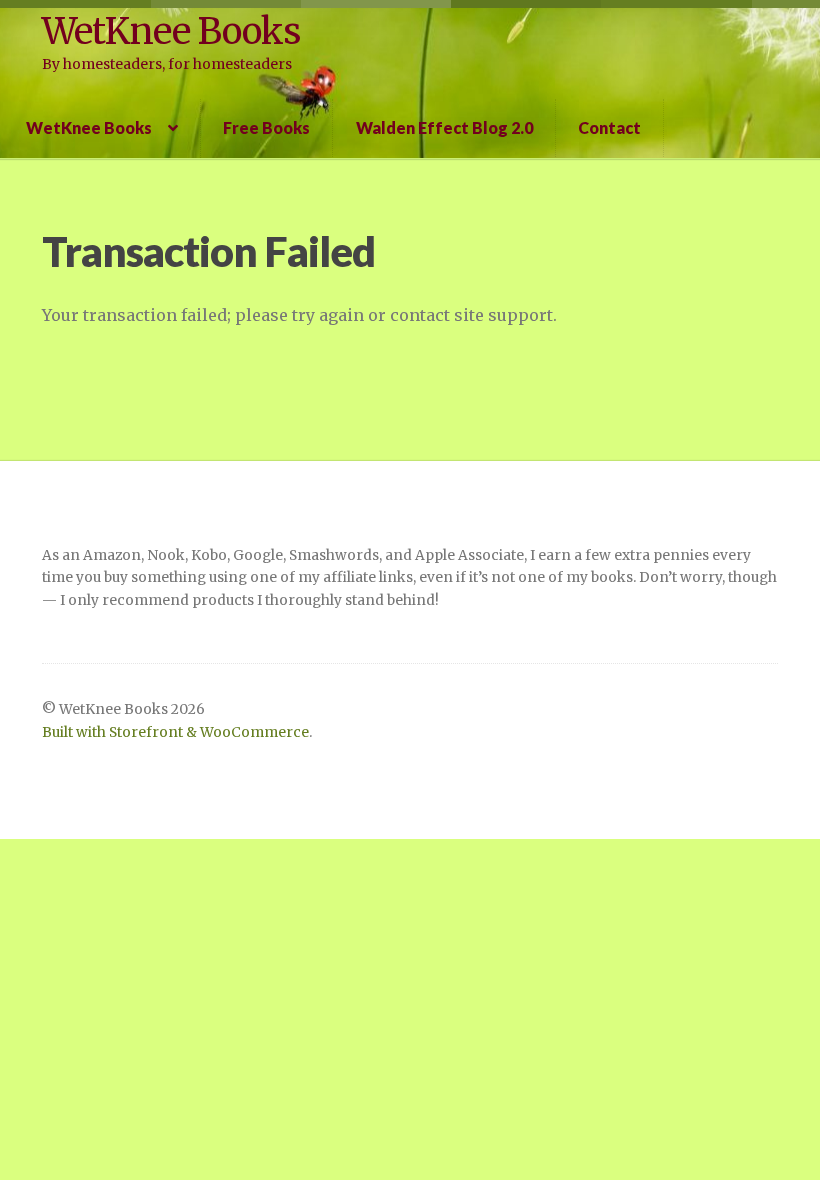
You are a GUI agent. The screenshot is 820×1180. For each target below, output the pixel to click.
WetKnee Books (171, 31)
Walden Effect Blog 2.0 (444, 127)
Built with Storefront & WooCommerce (175, 732)
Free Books (266, 127)
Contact (609, 127)
